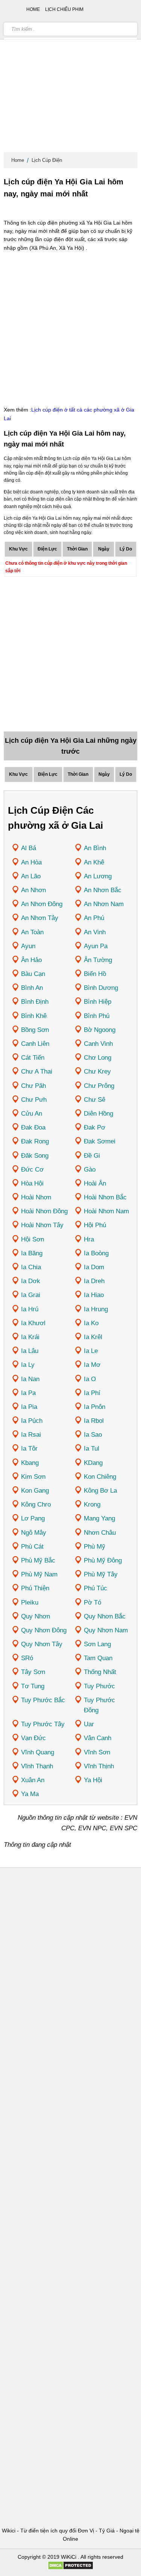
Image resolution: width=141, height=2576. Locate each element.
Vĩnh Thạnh (37, 1766)
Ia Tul (92, 1449)
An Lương (98, 876)
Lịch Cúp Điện (47, 160)
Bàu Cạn (33, 974)
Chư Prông (99, 1086)
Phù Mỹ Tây (101, 1574)
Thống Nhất (100, 1672)
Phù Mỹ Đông (103, 1560)
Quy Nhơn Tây (42, 1644)
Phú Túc (96, 1588)
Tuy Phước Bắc (43, 1700)
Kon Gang (35, 1491)
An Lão (31, 876)
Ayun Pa (96, 946)
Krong (92, 1504)
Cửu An (32, 1114)
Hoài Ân (95, 1183)
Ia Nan (30, 1379)
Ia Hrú (30, 1309)
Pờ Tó (92, 1602)
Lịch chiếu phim (64, 9)
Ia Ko (91, 1323)
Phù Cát (32, 1547)
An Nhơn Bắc (103, 890)
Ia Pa (28, 1393)
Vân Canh (98, 1738)
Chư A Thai (37, 1072)
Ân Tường (98, 960)
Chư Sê (95, 1100)
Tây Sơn (33, 1672)
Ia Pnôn (95, 1407)
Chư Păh (33, 1086)
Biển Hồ (95, 974)
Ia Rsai (31, 1435)
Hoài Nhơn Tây (42, 1225)
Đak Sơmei (100, 1141)
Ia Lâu (30, 1351)
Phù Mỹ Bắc (38, 1560)
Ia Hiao (94, 1295)
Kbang (30, 1463)
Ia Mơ (92, 1365)
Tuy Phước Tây (43, 1724)
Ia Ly (28, 1365)
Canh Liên (35, 1044)
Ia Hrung (96, 1309)
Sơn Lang (97, 1644)
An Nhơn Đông (42, 904)
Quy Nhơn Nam (106, 1630)
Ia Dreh (94, 1281)
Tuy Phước (99, 1686)
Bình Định (35, 1002)
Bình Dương (101, 988)
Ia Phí (92, 1393)
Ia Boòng (96, 1253)
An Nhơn (33, 890)
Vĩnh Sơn (97, 1752)
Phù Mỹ (95, 1547)
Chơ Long (98, 1058)
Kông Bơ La (100, 1491)
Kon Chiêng (100, 1477)
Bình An (32, 988)
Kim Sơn (33, 1477)
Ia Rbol (94, 1421)
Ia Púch (32, 1421)
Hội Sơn (33, 1239)
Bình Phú (97, 1016)
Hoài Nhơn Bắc (105, 1197)
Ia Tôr (29, 1449)
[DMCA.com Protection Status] (70, 2568)
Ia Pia (29, 1407)
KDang (93, 1463)
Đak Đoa (33, 1127)
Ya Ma (30, 1794)
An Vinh (95, 932)
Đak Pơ (95, 1127)
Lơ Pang (33, 1518)
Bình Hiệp (98, 1002)
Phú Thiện (35, 1588)
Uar (89, 1724)
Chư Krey (97, 1072)
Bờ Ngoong (100, 1030)
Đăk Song (35, 1156)
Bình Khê (34, 1016)
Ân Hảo (31, 960)
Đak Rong (35, 1141)
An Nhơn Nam (104, 904)
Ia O (90, 1379)
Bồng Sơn (35, 1030)
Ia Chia (31, 1267)
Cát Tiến (33, 1058)
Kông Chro (36, 1504)
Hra (89, 1239)
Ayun (28, 946)
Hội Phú (95, 1225)
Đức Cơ (32, 1170)
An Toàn (32, 932)
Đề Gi (92, 1156)
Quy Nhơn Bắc (105, 1616)
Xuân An (33, 1780)
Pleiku (30, 1602)
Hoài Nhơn (36, 1197)
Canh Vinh (98, 1044)
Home (18, 160)
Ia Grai (31, 1295)
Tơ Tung (33, 1686)
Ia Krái (30, 1337)
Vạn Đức (33, 1738)
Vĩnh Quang (38, 1752)
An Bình (95, 848)
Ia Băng (32, 1253)
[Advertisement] (70, 78)
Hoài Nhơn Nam (106, 1211)
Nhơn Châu (100, 1533)
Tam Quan (98, 1658)
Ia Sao (93, 1435)
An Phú (94, 918)
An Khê (94, 862)
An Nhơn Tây (40, 918)
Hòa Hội (32, 1183)
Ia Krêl (93, 1337)
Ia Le (91, 1351)
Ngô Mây (34, 1533)
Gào (90, 1170)
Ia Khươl (33, 1323)
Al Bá (29, 848)
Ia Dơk (31, 1281)
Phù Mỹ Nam (39, 1574)
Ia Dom (94, 1267)
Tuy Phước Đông (99, 1705)
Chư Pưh (34, 1100)
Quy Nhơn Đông (44, 1630)
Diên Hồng (99, 1114)
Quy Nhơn (36, 1616)
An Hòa (31, 862)
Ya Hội (93, 1780)
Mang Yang (99, 1518)
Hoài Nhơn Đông (44, 1211)
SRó (27, 1658)
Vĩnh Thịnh (99, 1766)
